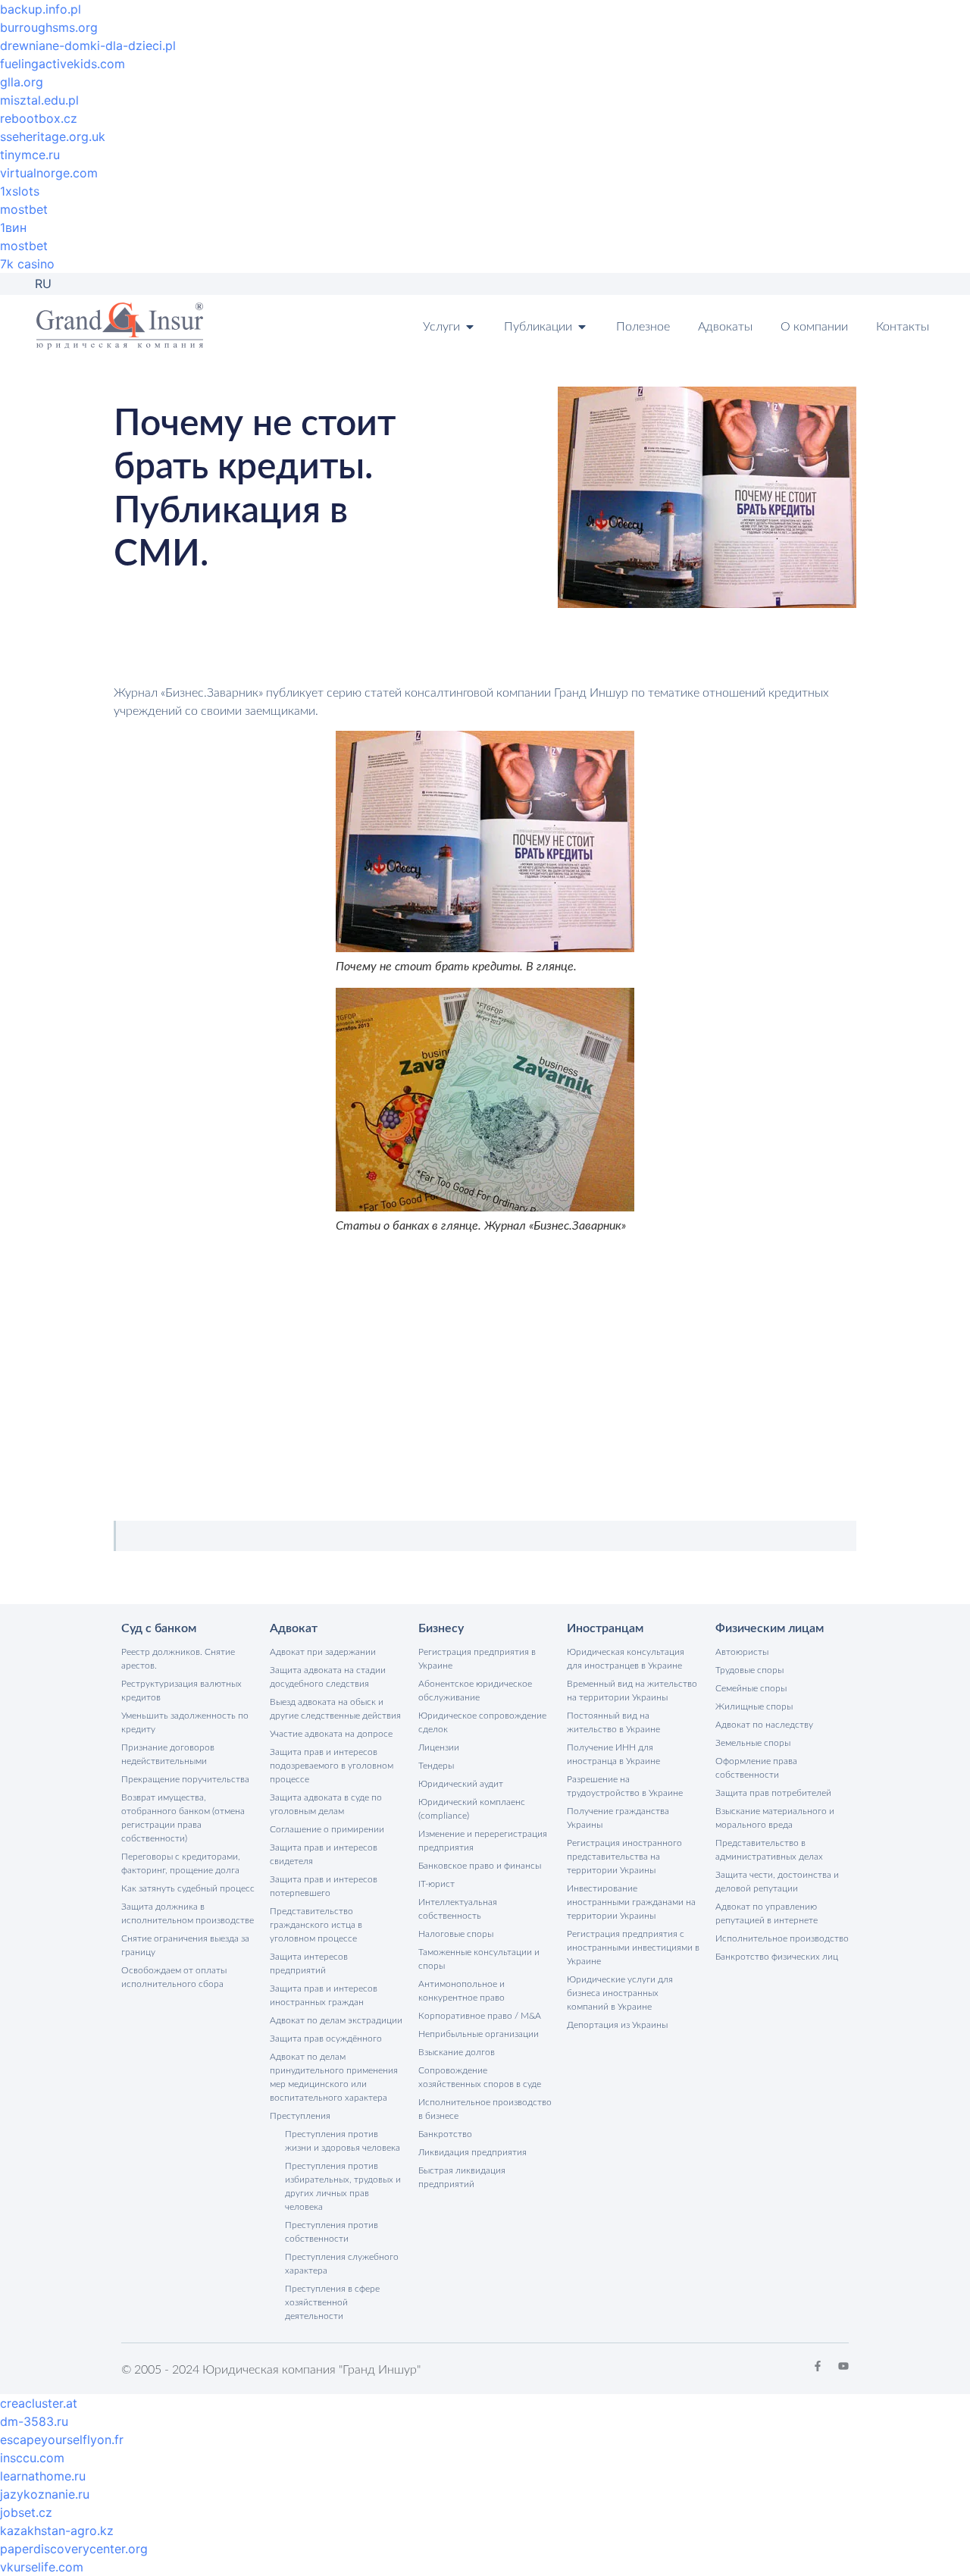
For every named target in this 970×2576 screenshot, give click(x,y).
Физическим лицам (770, 1628)
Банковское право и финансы (480, 1866)
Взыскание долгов (457, 2052)
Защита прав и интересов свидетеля (324, 1854)
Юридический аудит (461, 1784)
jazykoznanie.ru (45, 2494)
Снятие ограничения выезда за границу (185, 1945)
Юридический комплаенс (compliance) (472, 1809)
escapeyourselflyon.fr (62, 2440)
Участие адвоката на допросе (331, 1734)
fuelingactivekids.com (63, 64)
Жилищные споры (754, 1706)
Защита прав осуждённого (326, 2039)
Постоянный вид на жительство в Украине (613, 1722)
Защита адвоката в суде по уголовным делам (326, 1804)
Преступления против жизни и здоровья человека (343, 2141)
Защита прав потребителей (773, 1793)
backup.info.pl (41, 9)
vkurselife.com (42, 2567)
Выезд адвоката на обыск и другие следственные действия (335, 1709)
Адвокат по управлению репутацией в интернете (767, 1913)
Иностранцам (605, 1628)
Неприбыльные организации (479, 2034)
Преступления (300, 2116)
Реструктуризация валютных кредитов (181, 1691)
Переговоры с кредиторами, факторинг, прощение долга (181, 1863)
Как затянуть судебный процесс (188, 1888)
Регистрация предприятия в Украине (477, 1659)
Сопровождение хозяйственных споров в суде (480, 2077)
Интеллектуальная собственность (458, 1909)
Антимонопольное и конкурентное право (462, 1991)
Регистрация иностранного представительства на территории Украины (624, 1857)
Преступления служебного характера (342, 2264)
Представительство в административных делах (769, 1850)
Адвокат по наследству (764, 1725)
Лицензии (439, 1747)
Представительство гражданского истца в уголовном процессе (316, 1925)
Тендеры (436, 1766)
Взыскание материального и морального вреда (775, 1818)
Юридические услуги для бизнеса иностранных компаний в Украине (620, 1993)
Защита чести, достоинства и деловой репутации (777, 1882)
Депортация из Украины (617, 2025)
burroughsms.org (49, 27)
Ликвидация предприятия (472, 2152)
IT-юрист (436, 1884)
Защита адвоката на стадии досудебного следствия (328, 1677)
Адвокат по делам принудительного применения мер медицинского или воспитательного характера (334, 2077)
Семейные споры (751, 1688)
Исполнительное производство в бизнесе (485, 2109)
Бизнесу (441, 1628)
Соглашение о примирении (327, 1829)
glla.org (22, 82)
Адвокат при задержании (323, 1652)
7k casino (27, 264)
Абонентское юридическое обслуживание (475, 1691)
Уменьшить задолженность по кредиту (185, 1722)
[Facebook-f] (818, 2366)
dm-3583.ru (34, 2421)
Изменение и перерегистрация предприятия (483, 1841)
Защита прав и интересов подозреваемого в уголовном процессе (332, 1766)
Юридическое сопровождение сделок (482, 1722)
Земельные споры (753, 1743)
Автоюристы (742, 1652)
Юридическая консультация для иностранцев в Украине (626, 1659)
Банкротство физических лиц (777, 1957)
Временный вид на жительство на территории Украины (632, 1691)
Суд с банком (159, 1628)
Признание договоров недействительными (168, 1754)
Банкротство (445, 2134)
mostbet (24, 209)
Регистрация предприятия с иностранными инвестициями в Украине (633, 1948)
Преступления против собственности (332, 2232)
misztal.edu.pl (39, 100)
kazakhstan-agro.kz (57, 2531)
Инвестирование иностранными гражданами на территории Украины (631, 1902)
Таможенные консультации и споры (479, 1959)
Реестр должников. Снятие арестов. (178, 1659)
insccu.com (32, 2458)
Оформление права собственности (756, 1768)
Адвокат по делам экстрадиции (336, 2020)
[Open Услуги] (470, 327)
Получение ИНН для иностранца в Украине (613, 1754)
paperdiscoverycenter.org (74, 2549)
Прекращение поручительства (185, 1779)
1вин (13, 227)
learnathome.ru (43, 2476)
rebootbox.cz (39, 118)
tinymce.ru (30, 155)
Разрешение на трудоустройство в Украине (625, 1786)
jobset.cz (26, 2512)
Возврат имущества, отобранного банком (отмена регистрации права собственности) (183, 1818)
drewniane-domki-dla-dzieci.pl (88, 45)
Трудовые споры (749, 1670)
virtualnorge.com (49, 173)
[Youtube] (843, 2366)
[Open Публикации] (582, 327)
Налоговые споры (456, 1934)
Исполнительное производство (782, 1938)
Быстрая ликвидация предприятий (462, 2177)
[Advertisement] (485, 1371)
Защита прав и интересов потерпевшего (324, 1886)
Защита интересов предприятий (309, 1963)
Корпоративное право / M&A (480, 2016)
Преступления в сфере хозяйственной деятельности (332, 2302)
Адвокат (294, 1628)
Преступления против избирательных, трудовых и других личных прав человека (343, 2186)
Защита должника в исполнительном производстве (188, 1913)
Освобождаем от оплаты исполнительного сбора (174, 1977)
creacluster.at (39, 2403)
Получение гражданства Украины (618, 1818)
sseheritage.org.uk (53, 136)
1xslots (20, 191)
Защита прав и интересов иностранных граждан (324, 1995)
